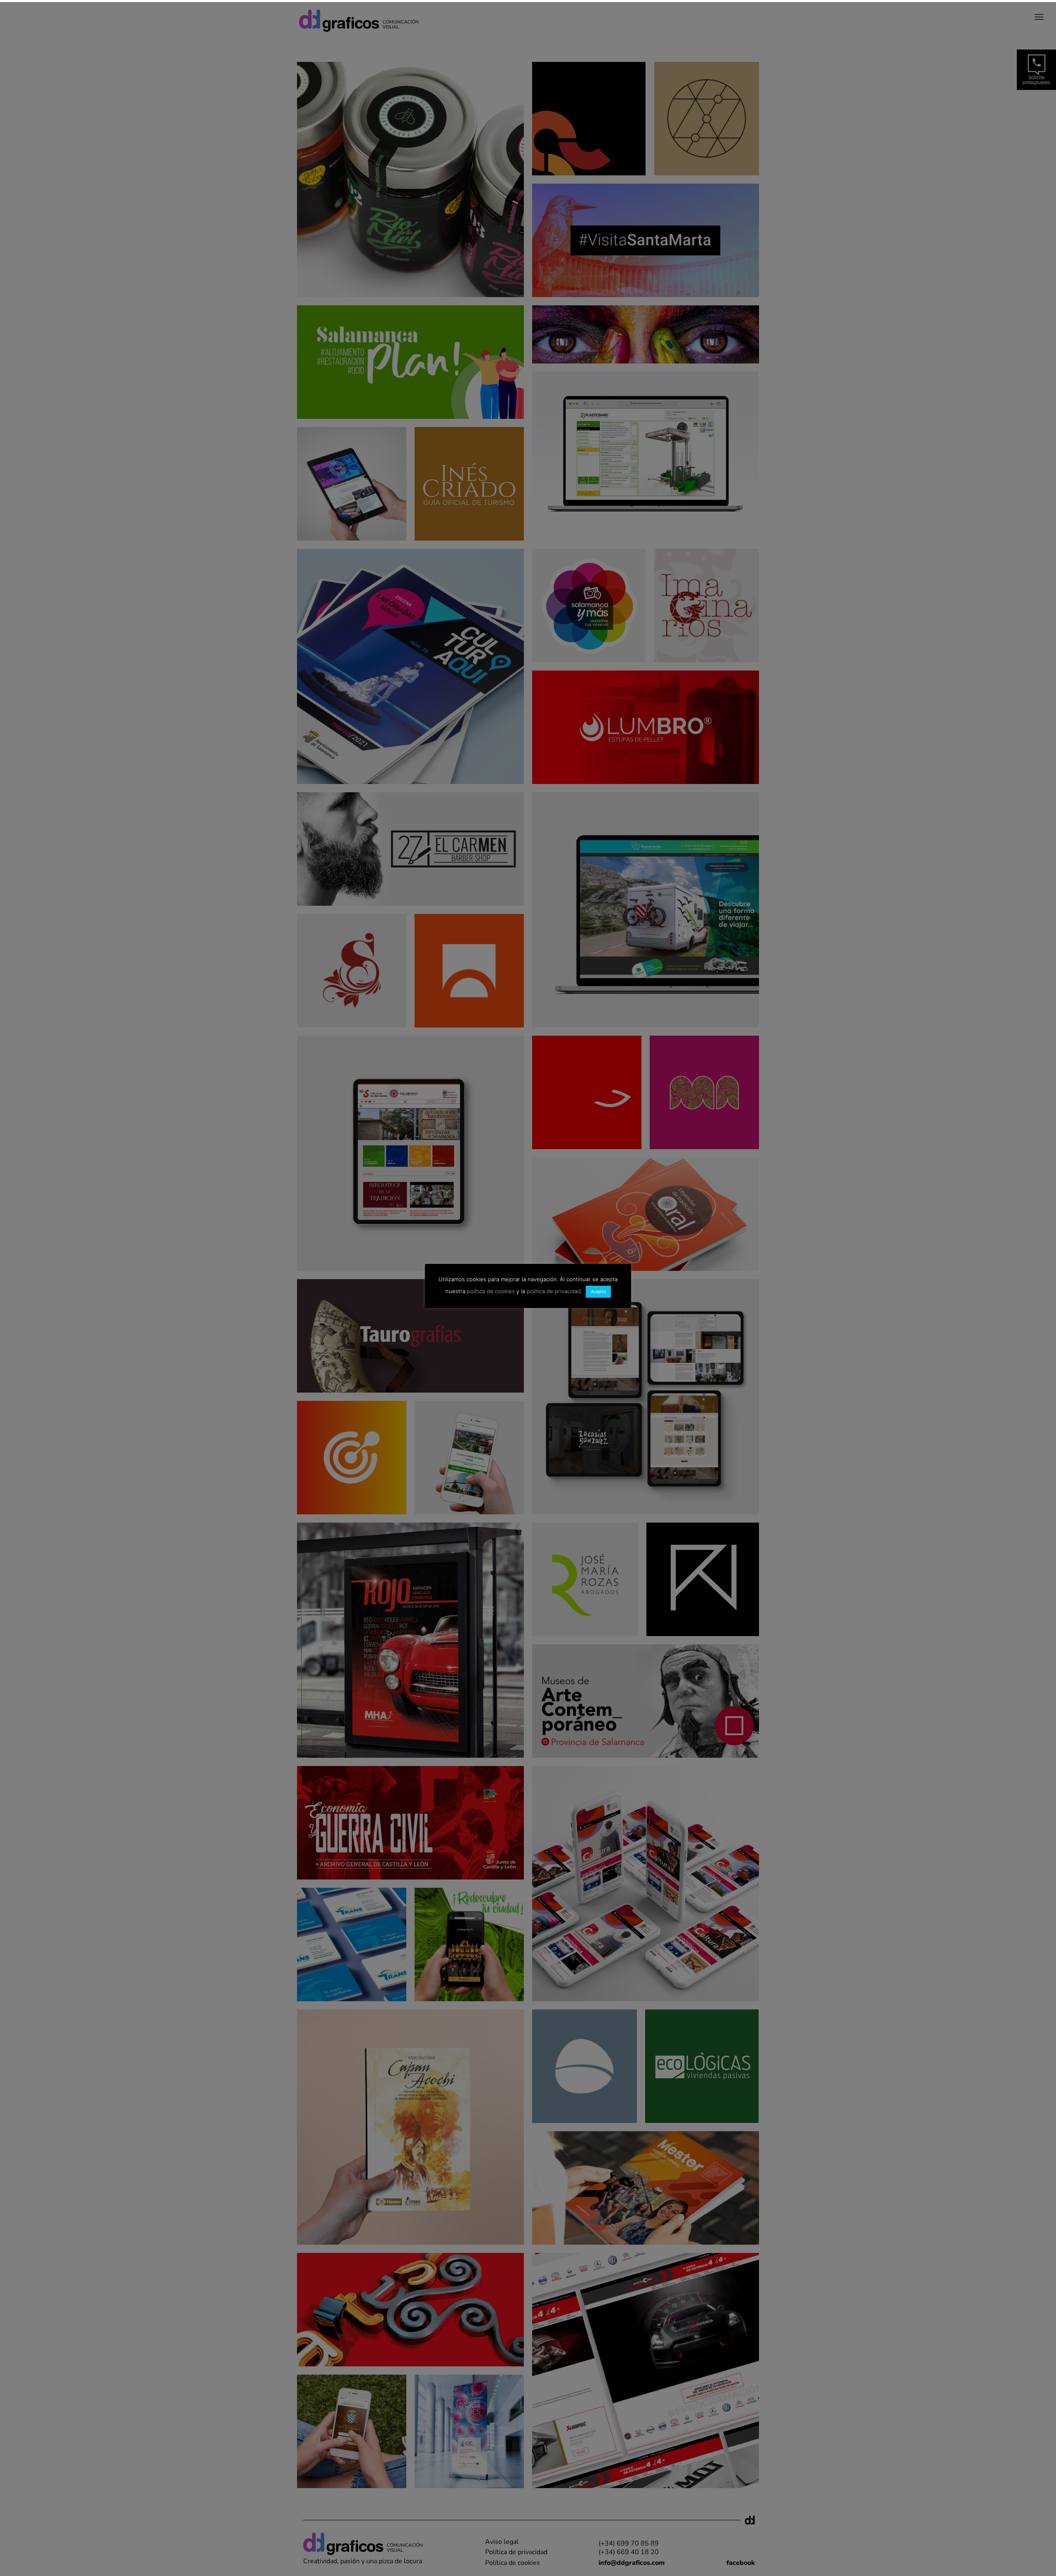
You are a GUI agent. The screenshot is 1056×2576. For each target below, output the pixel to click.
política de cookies (491, 1291)
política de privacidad (554, 1291)
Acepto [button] (598, 1292)
